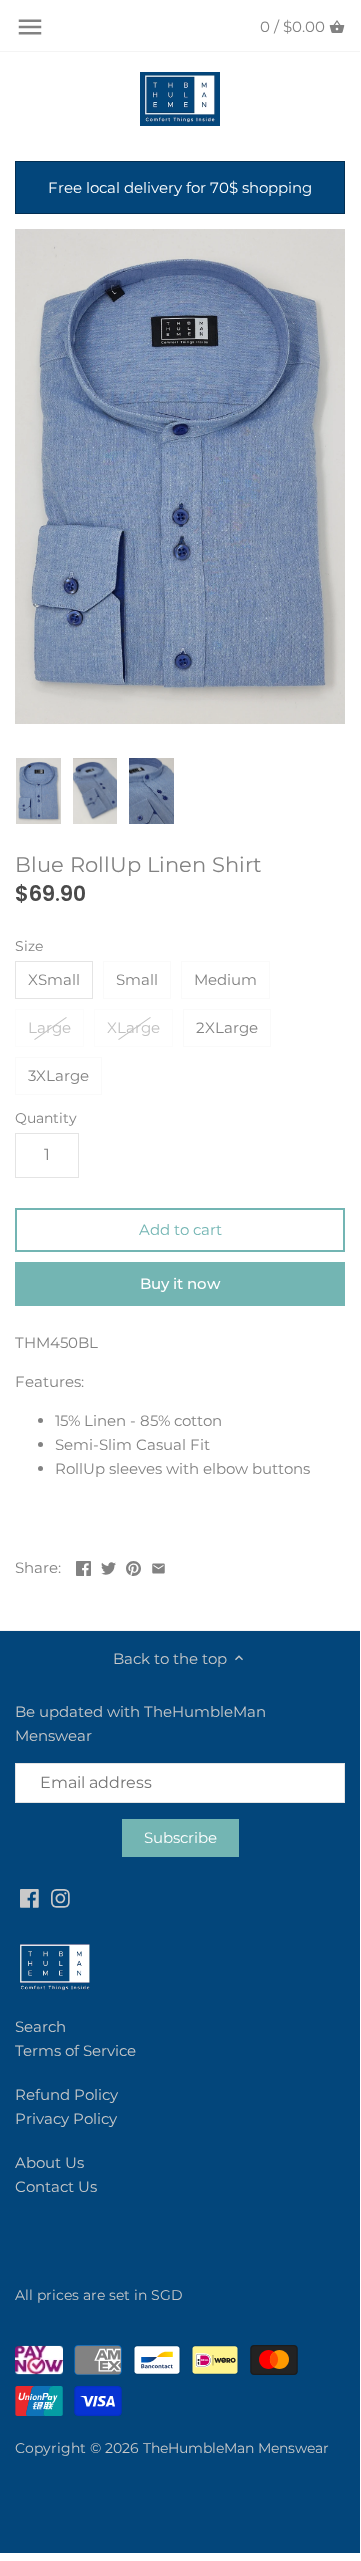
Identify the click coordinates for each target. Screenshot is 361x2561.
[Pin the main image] (133, 1565)
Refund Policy (66, 2094)
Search (40, 2026)
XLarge (133, 1027)
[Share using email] (158, 1565)
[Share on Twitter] (108, 1565)
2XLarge (227, 1027)
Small (137, 979)
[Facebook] (29, 1896)
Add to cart (180, 1229)
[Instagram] (60, 1896)
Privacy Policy (66, 2118)
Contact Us (56, 2186)
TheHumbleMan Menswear (236, 2448)
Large (49, 1027)
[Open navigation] (30, 27)
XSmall (54, 979)
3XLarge (58, 1075)
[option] (38, 792)
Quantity (46, 1118)
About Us (49, 2162)
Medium (225, 979)
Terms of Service (75, 2050)
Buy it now (180, 1283)
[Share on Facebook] (83, 1565)
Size (29, 946)
